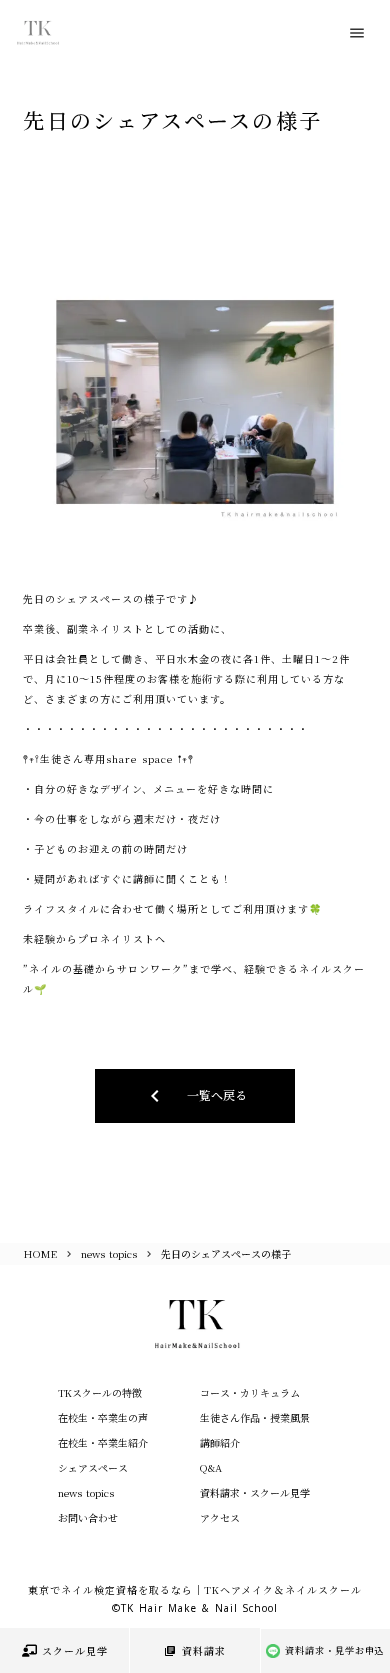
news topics (109, 1253)
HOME (40, 1253)
